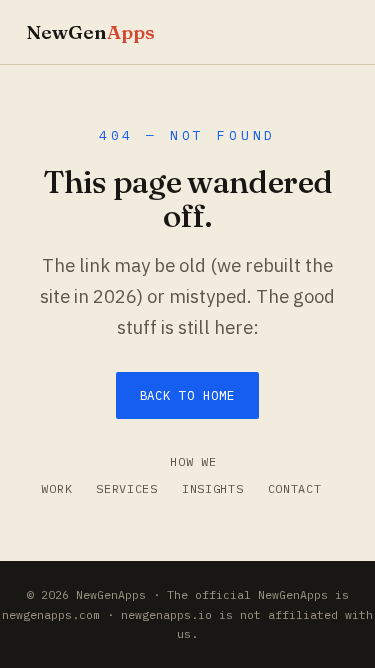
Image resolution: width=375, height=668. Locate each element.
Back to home (188, 395)
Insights (213, 488)
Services (127, 488)
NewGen (90, 32)
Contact (295, 488)
